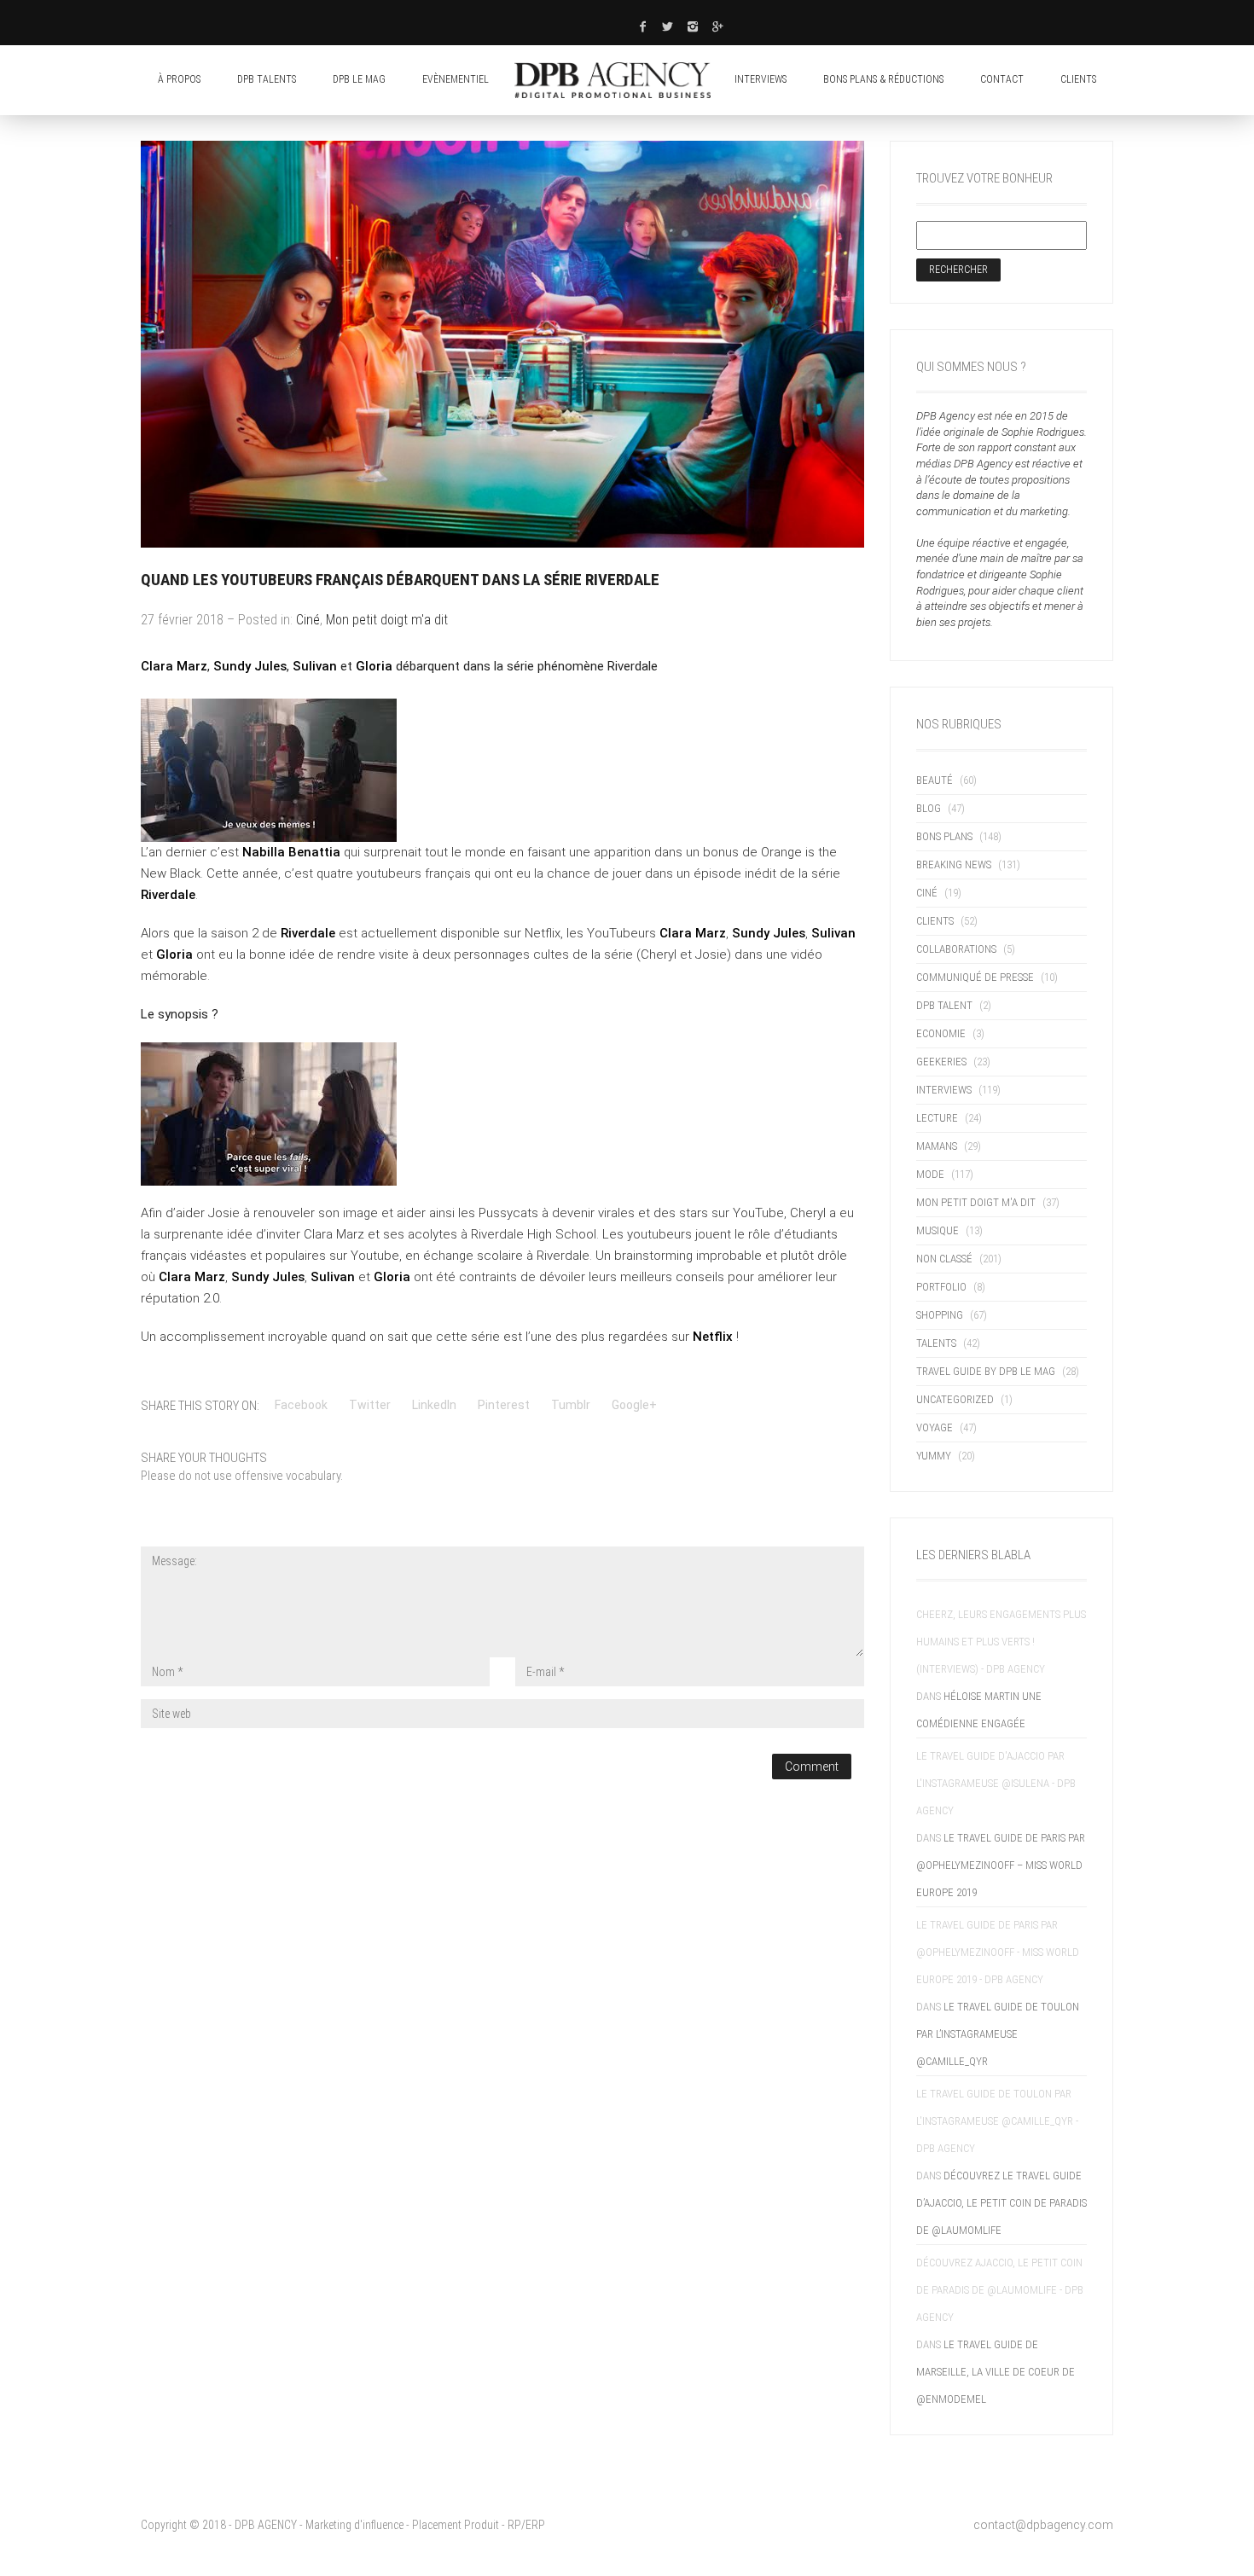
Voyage (935, 1427)
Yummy (934, 1456)
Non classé (944, 1259)
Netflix (713, 1337)
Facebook (301, 1405)
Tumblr (571, 1405)
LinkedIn (434, 1405)
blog (929, 808)
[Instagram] (694, 26)
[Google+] (718, 26)
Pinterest (504, 1405)
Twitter (370, 1405)
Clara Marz (174, 666)
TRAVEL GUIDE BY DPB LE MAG (986, 1371)
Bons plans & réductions (883, 79)
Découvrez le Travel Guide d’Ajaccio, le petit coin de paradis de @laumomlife (1001, 2203)
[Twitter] (668, 26)
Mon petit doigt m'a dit (387, 620)
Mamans (937, 1146)
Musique (938, 1230)
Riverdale (168, 895)
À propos (179, 79)
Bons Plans (944, 836)
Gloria (374, 666)
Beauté (935, 780)
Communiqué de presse (975, 977)
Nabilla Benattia (291, 852)
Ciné (308, 620)
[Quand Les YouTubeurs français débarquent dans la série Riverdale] (502, 344)
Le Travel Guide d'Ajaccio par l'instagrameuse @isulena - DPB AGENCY (996, 1783)
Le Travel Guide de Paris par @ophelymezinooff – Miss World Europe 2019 (1001, 1865)
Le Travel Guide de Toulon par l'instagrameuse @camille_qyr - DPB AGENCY (997, 2121)
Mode (930, 1174)
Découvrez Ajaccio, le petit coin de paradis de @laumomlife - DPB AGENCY (1000, 2290)
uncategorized (955, 1399)
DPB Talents (267, 79)
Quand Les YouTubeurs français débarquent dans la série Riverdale (400, 580)
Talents (936, 1343)
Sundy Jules (250, 666)
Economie (941, 1033)
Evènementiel (456, 79)
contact (1002, 79)
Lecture (937, 1118)
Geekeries (941, 1062)
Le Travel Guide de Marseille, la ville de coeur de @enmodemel (996, 2372)
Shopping (940, 1315)
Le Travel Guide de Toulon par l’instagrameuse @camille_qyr (998, 2034)
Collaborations (956, 949)
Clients (935, 921)
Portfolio (941, 1287)
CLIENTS (1078, 79)
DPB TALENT (944, 1005)
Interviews (761, 79)
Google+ (634, 1405)
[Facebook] (642, 26)
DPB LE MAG (359, 79)
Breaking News (954, 864)
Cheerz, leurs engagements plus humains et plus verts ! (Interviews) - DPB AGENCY (1001, 1642)
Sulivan (316, 666)
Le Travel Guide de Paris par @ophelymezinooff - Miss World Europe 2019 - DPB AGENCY (998, 1952)
